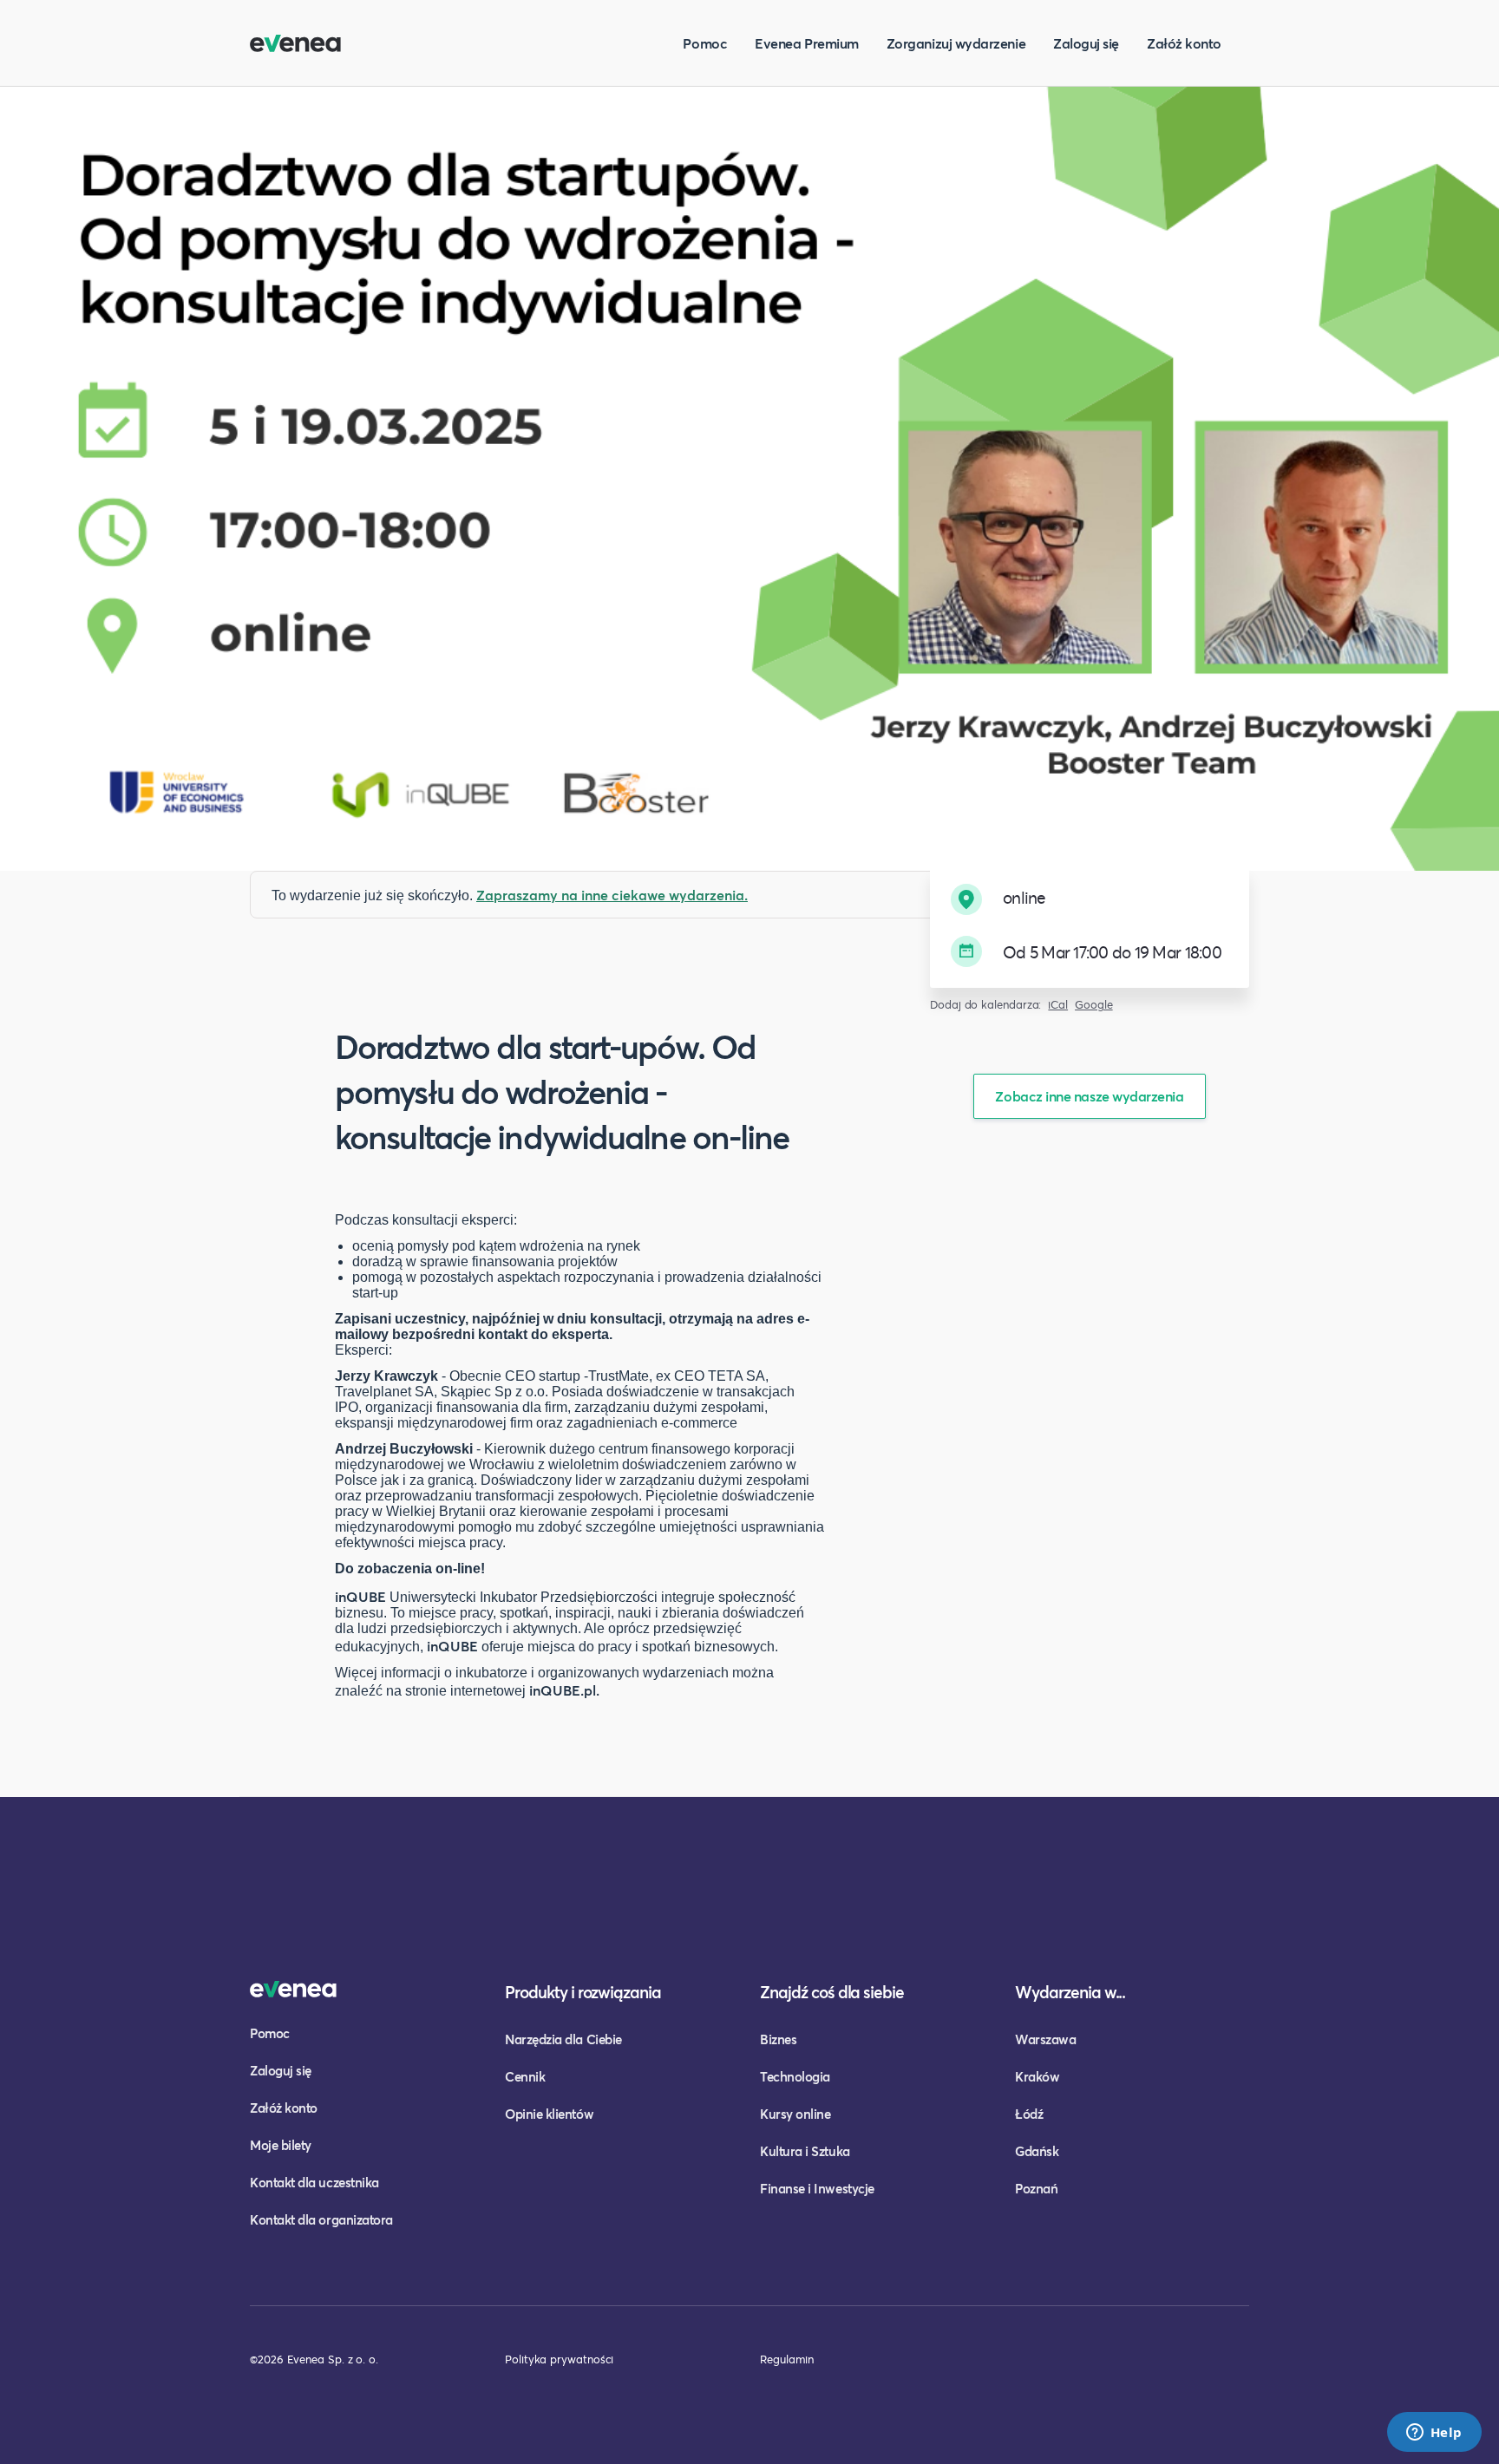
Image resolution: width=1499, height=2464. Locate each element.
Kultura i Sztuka (805, 2151)
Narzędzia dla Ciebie (563, 2039)
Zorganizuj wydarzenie (956, 43)
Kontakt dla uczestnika (314, 2182)
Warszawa (1045, 2039)
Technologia (795, 2076)
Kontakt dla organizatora (321, 2219)
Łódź (1029, 2114)
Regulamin (787, 2359)
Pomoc (705, 43)
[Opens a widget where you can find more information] (1434, 2434)
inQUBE (360, 1596)
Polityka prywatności (559, 2359)
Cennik (525, 2076)
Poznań (1036, 2188)
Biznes (778, 2039)
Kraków (1037, 2076)
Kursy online (795, 2114)
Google (1094, 1005)
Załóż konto (1184, 43)
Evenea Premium (807, 43)
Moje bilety (281, 2145)
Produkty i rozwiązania (583, 1992)
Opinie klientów (549, 2114)
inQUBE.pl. (564, 1690)
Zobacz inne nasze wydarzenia (1089, 1096)
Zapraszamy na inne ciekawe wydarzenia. (612, 895)
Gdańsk (1037, 2151)
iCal (1058, 1005)
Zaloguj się (1086, 43)
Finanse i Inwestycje (817, 2188)
